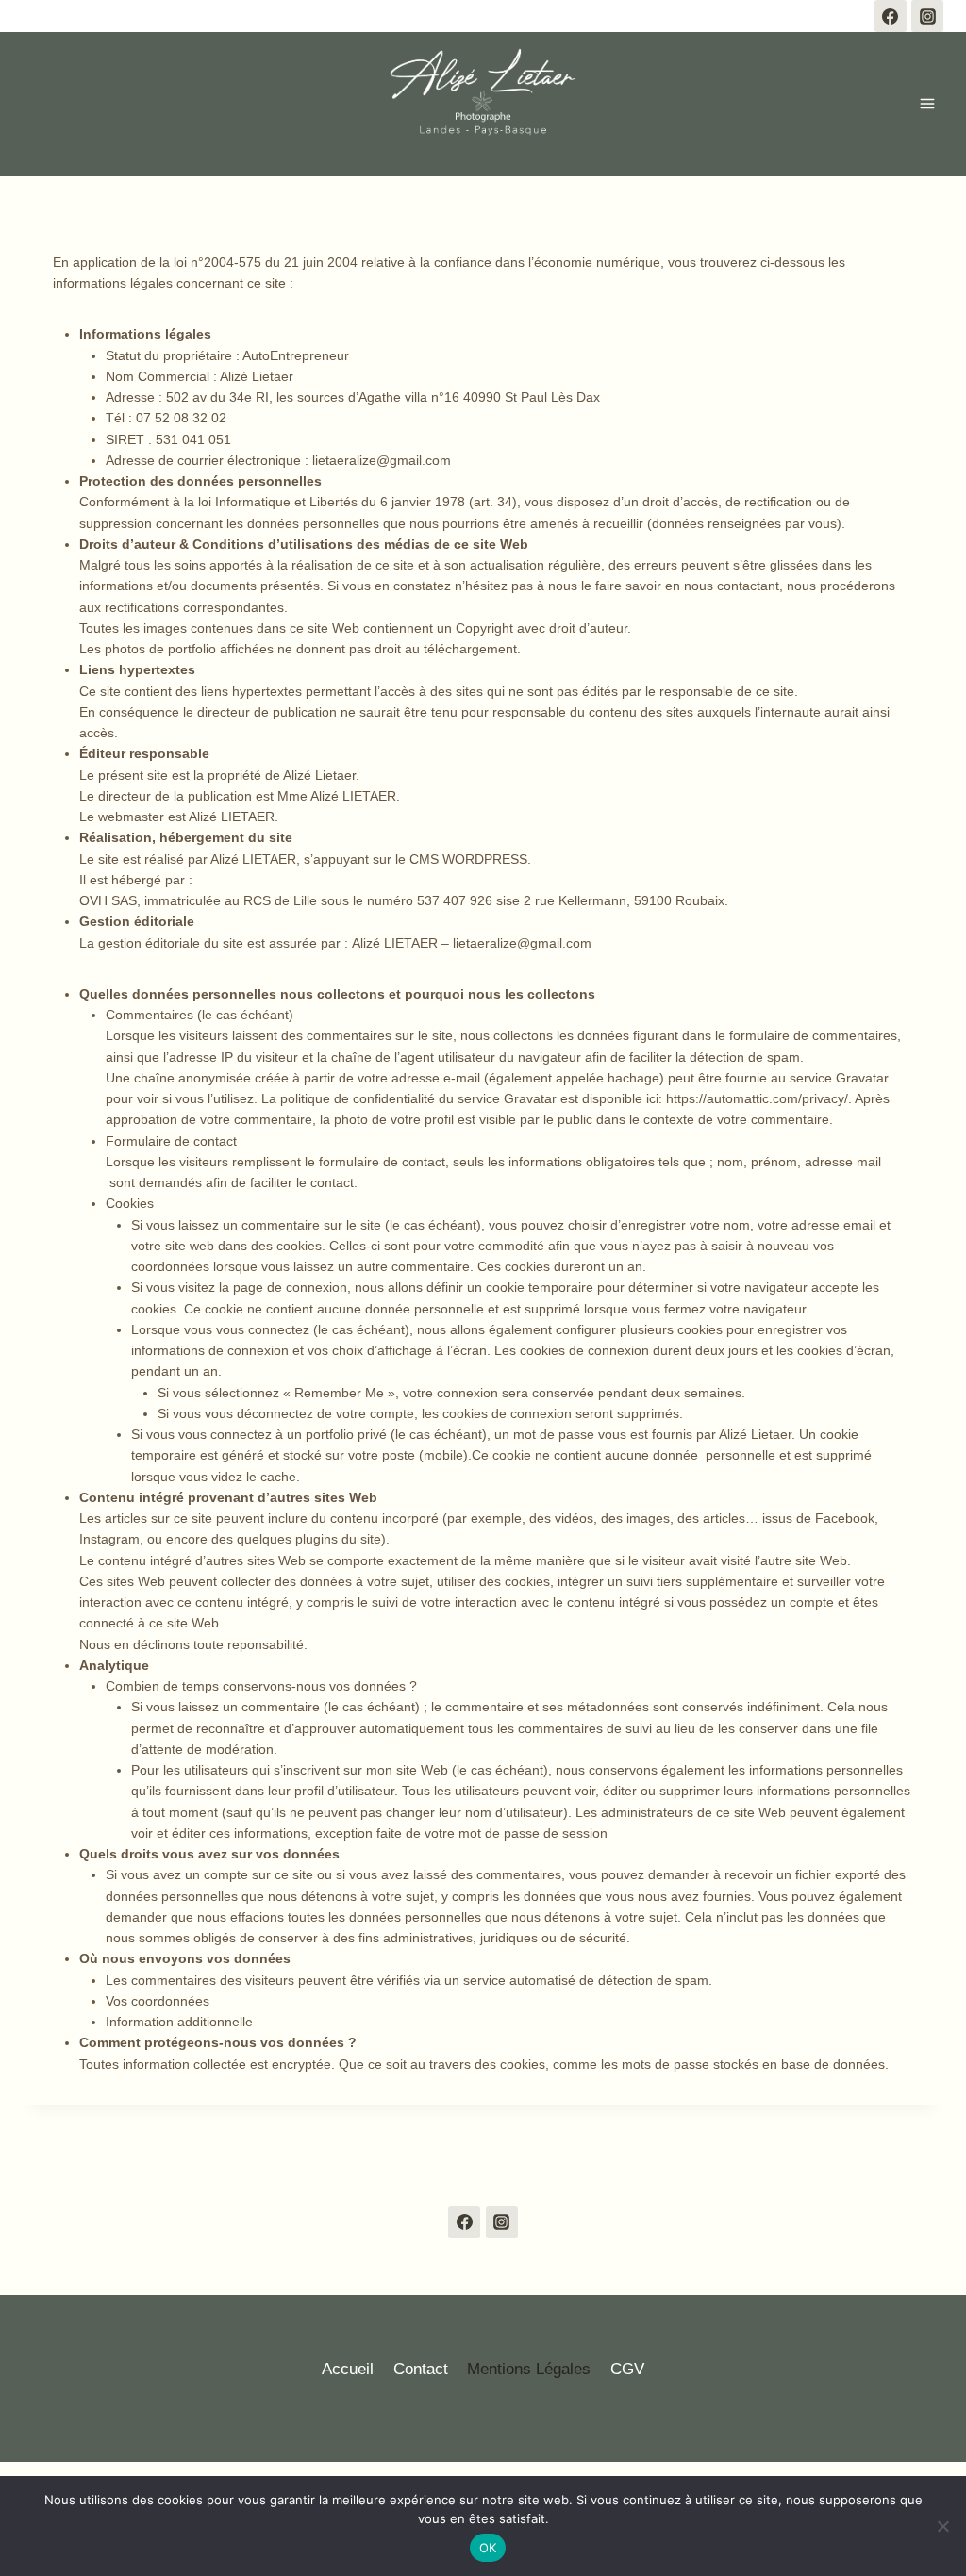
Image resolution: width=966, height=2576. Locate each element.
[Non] (942, 2526)
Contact (421, 2369)
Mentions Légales (529, 2369)
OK (488, 2548)
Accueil (348, 2369)
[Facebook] (891, 16)
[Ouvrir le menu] (927, 104)
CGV (627, 2369)
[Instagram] (927, 16)
